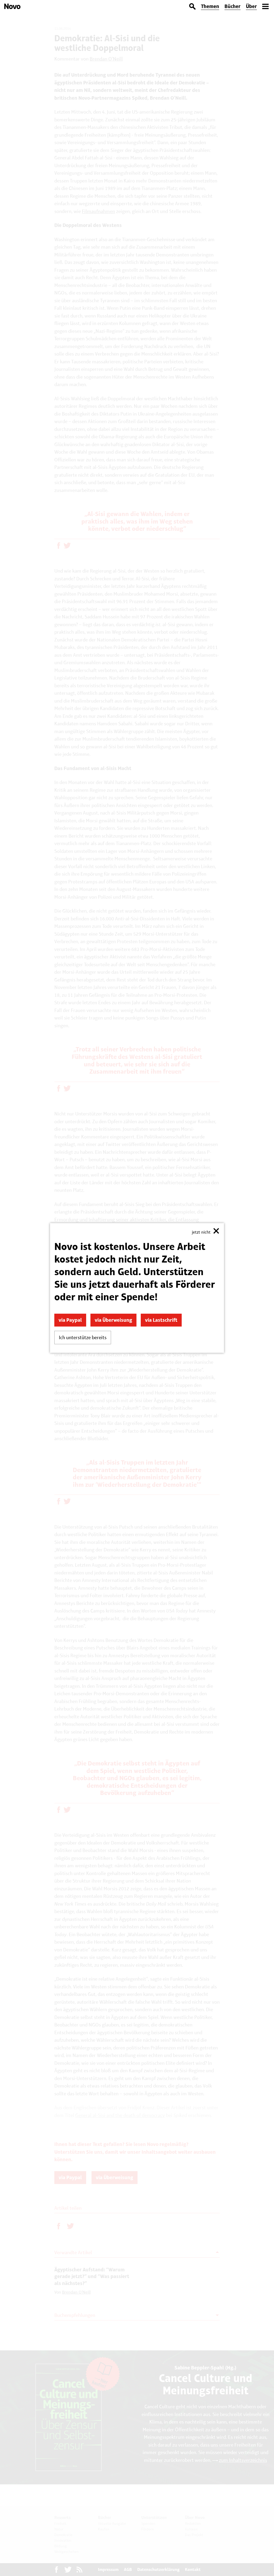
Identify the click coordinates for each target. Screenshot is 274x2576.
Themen (210, 6)
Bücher (233, 6)
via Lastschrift (161, 1320)
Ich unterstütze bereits (83, 1337)
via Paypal (70, 1320)
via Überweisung (113, 1320)
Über (251, 6)
